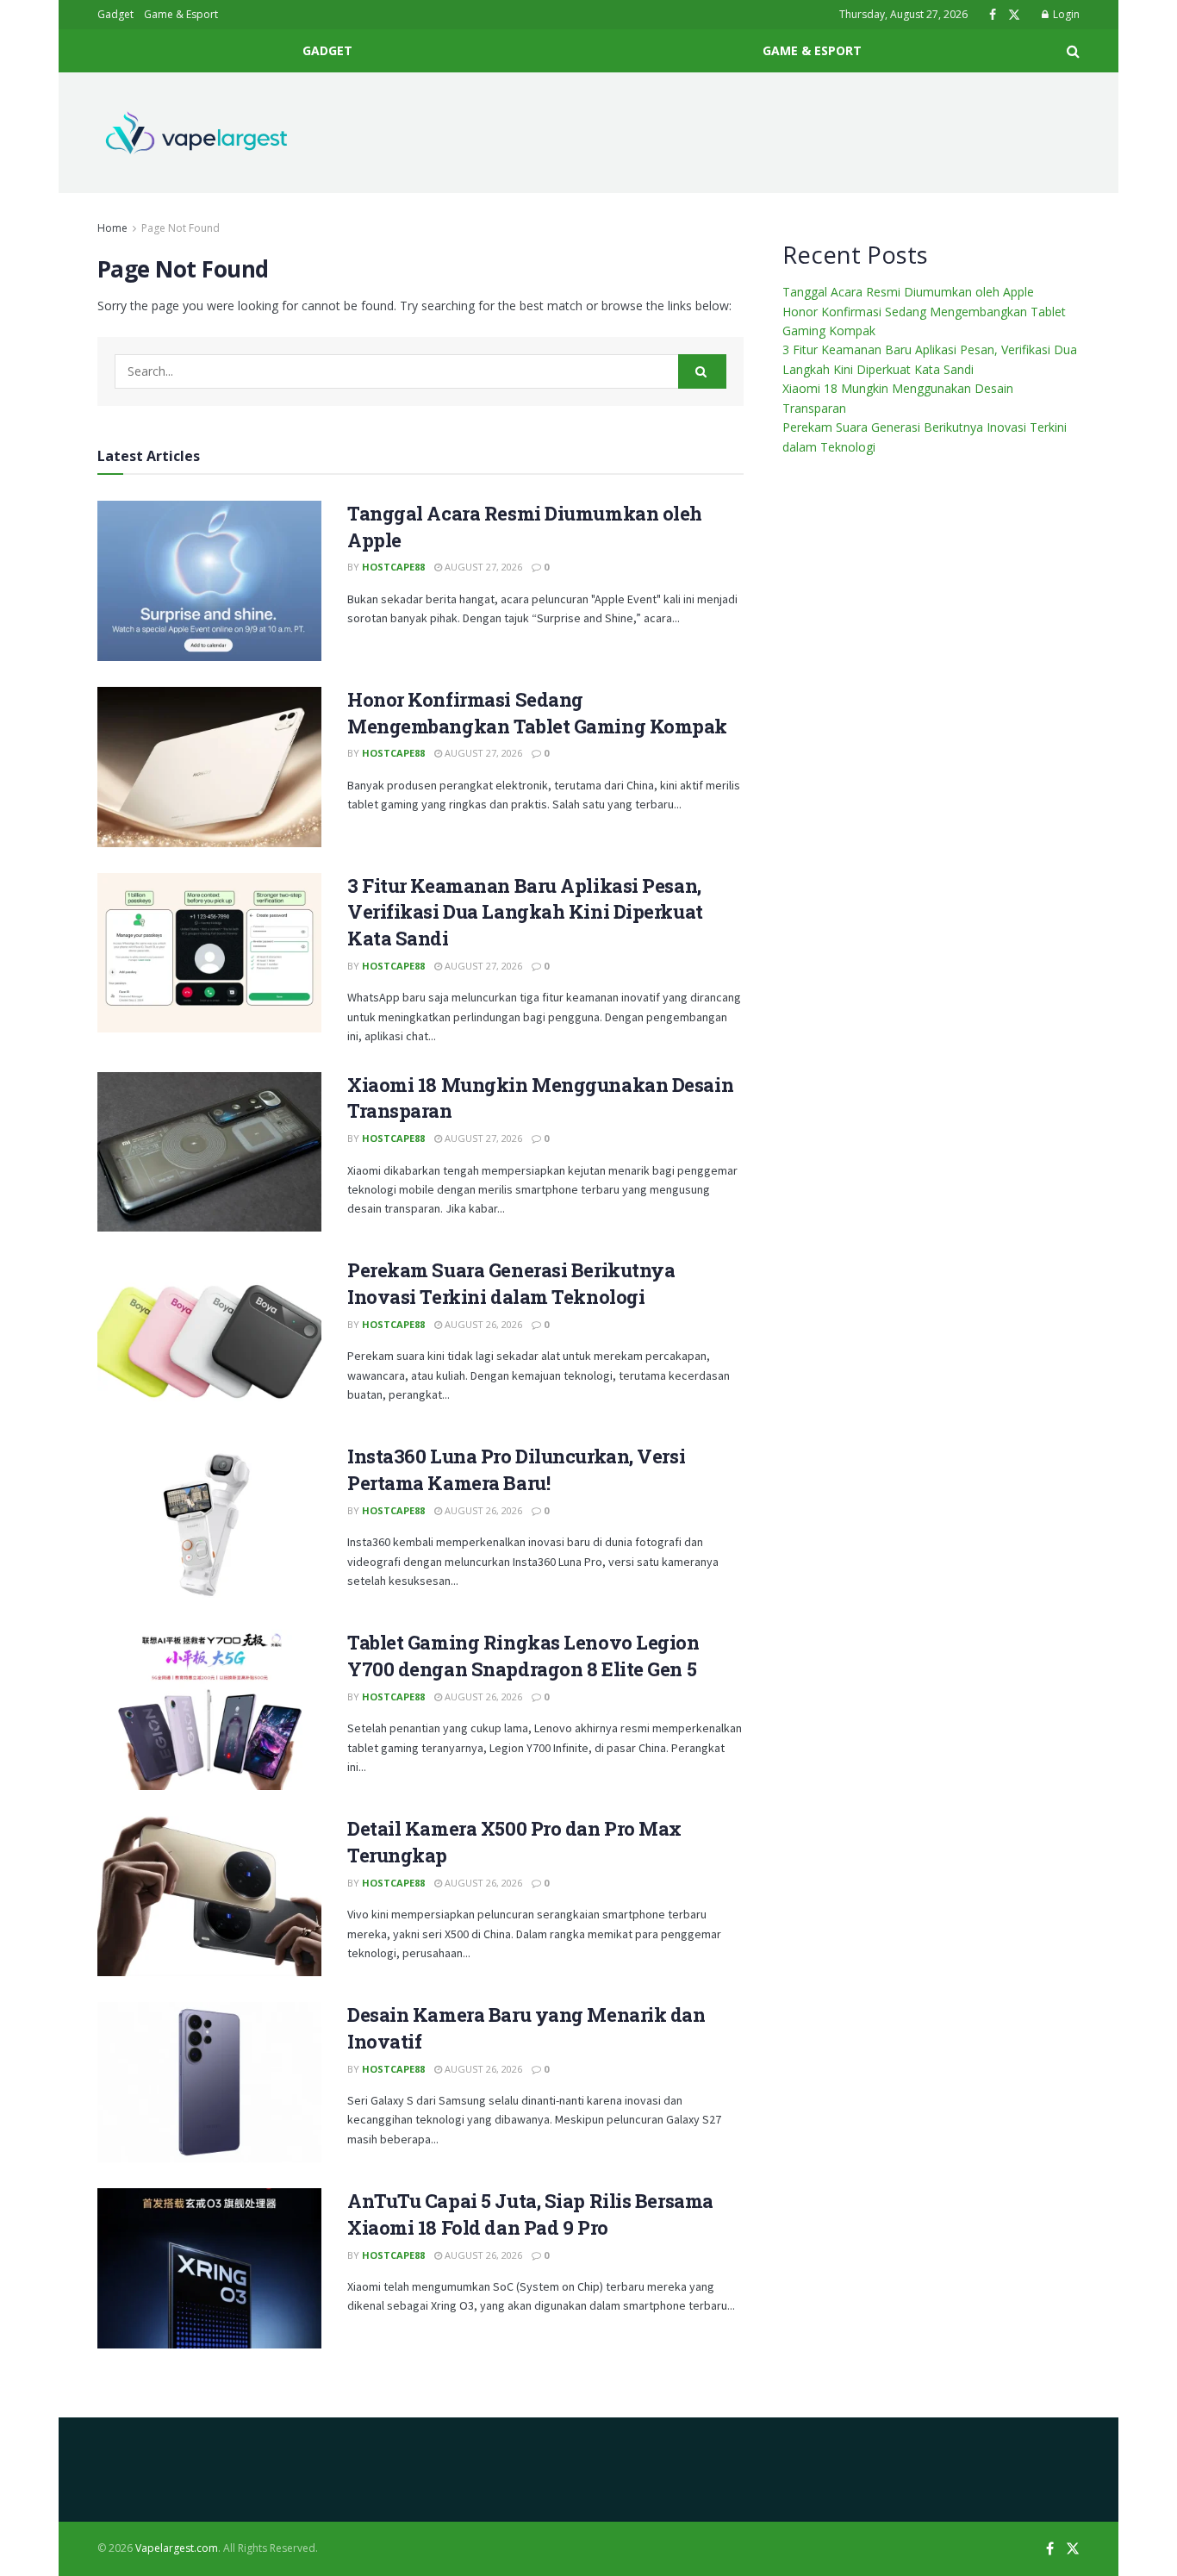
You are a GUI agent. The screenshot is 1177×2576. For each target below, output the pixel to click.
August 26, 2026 (482, 1324)
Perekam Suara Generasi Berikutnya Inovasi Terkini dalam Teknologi (511, 1283)
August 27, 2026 (482, 567)
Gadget (115, 14)
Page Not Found (181, 228)
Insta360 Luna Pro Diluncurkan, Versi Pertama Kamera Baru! (516, 1469)
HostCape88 (393, 567)
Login (1065, 14)
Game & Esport (181, 14)
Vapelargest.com (177, 2548)
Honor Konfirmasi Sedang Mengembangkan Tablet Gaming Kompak (537, 713)
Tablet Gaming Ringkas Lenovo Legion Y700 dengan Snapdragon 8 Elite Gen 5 (523, 1656)
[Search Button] (702, 371)
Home (112, 228)
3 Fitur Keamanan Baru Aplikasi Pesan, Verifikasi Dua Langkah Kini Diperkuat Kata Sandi (525, 912)
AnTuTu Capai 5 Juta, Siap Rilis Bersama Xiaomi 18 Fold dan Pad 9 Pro (530, 2214)
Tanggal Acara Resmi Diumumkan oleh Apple (908, 292)
